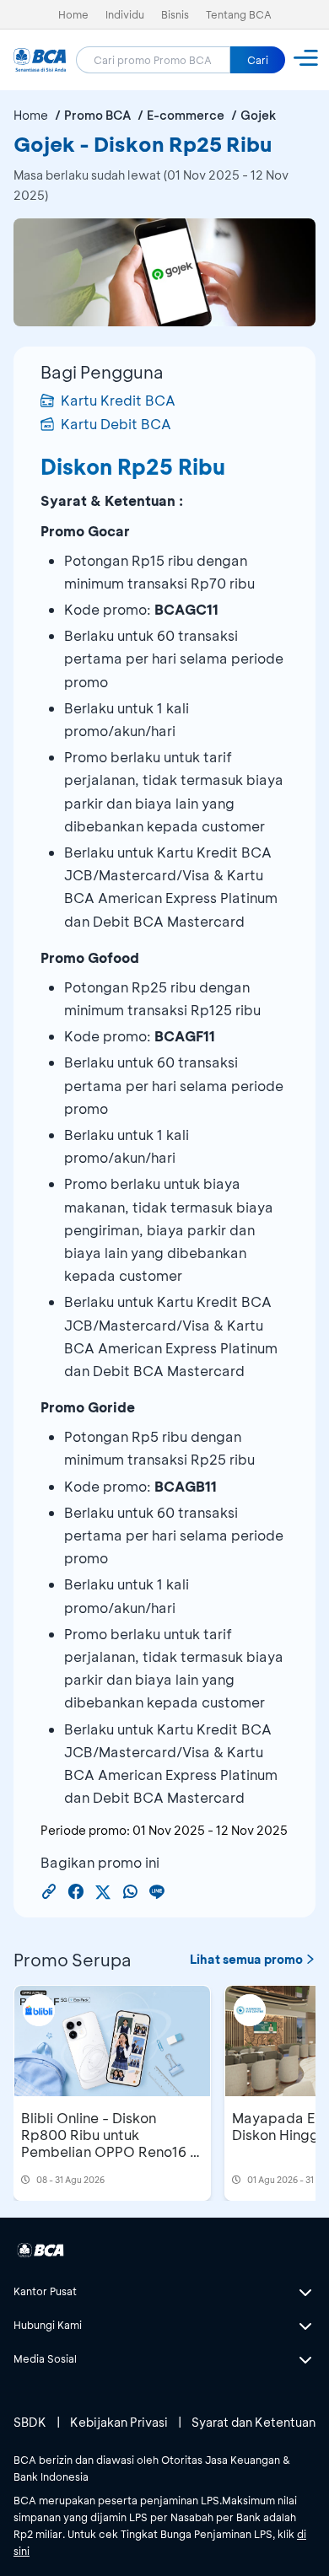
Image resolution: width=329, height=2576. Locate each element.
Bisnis (175, 14)
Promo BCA (97, 115)
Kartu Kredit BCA (118, 400)
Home (73, 14)
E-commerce (186, 115)
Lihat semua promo (246, 1959)
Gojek (258, 115)
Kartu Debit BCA (116, 424)
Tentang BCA (239, 14)
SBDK (30, 2422)
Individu (125, 14)
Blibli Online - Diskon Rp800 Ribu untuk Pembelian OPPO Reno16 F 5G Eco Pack (109, 2143)
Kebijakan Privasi (119, 2422)
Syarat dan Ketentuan (253, 2422)
